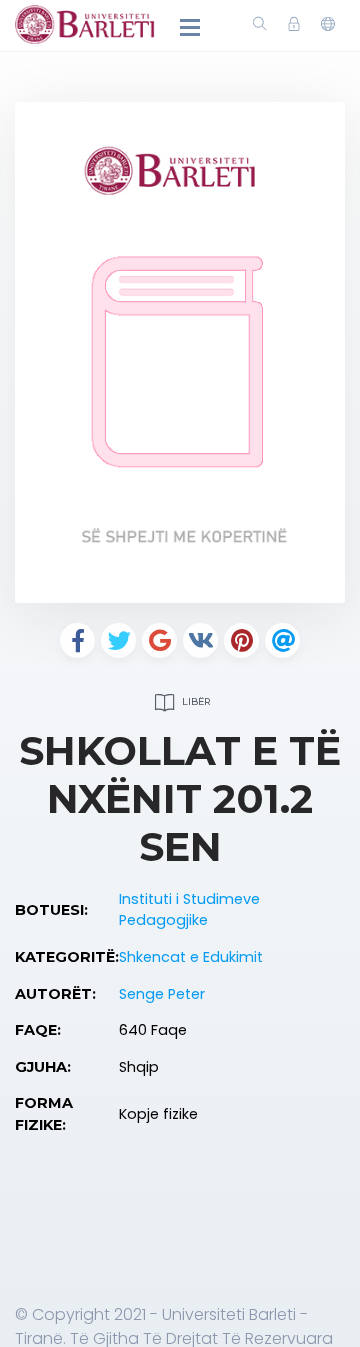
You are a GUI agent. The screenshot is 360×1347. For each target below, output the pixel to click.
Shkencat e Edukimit (191, 957)
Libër (195, 701)
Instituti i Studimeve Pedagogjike (189, 910)
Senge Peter (162, 994)
